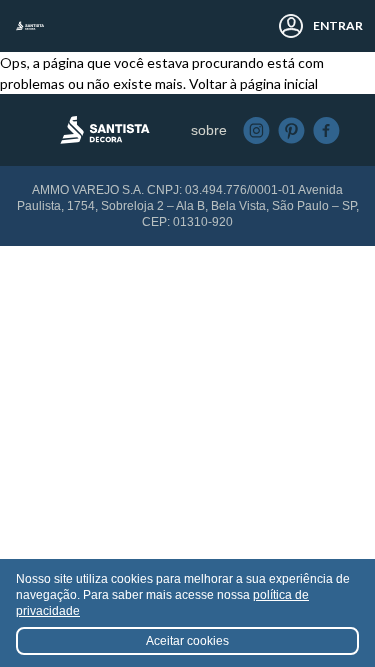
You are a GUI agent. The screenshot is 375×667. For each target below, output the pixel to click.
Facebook (326, 130)
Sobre (209, 130)
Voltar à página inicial (253, 83)
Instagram (256, 130)
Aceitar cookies (187, 641)
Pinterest (291, 130)
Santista (30, 26)
